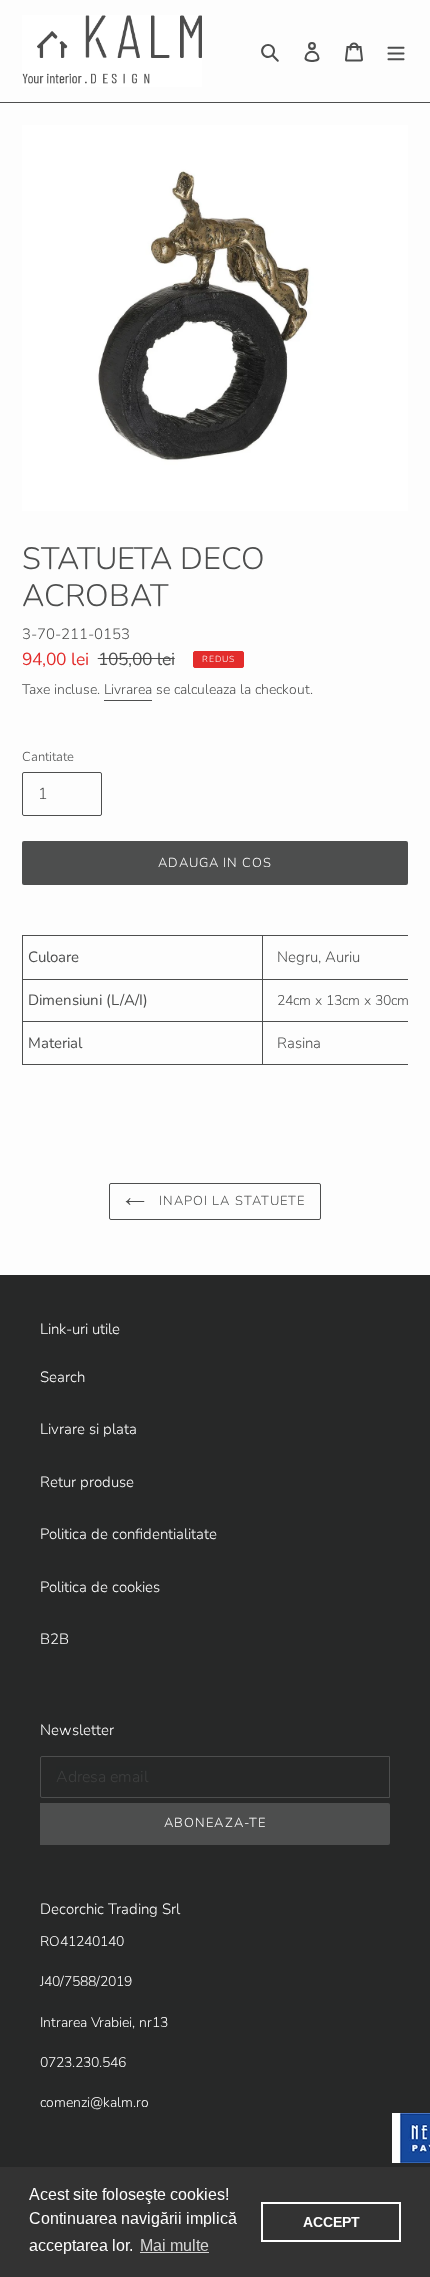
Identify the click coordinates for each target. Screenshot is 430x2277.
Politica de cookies (100, 1587)
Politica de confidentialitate (128, 1534)
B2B (54, 1639)
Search (62, 1377)
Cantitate (48, 757)
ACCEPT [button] (331, 2222)
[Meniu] (396, 51)
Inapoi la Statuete (230, 1201)
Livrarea (128, 689)
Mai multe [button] (174, 2245)
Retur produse (87, 1482)
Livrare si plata (88, 1429)
